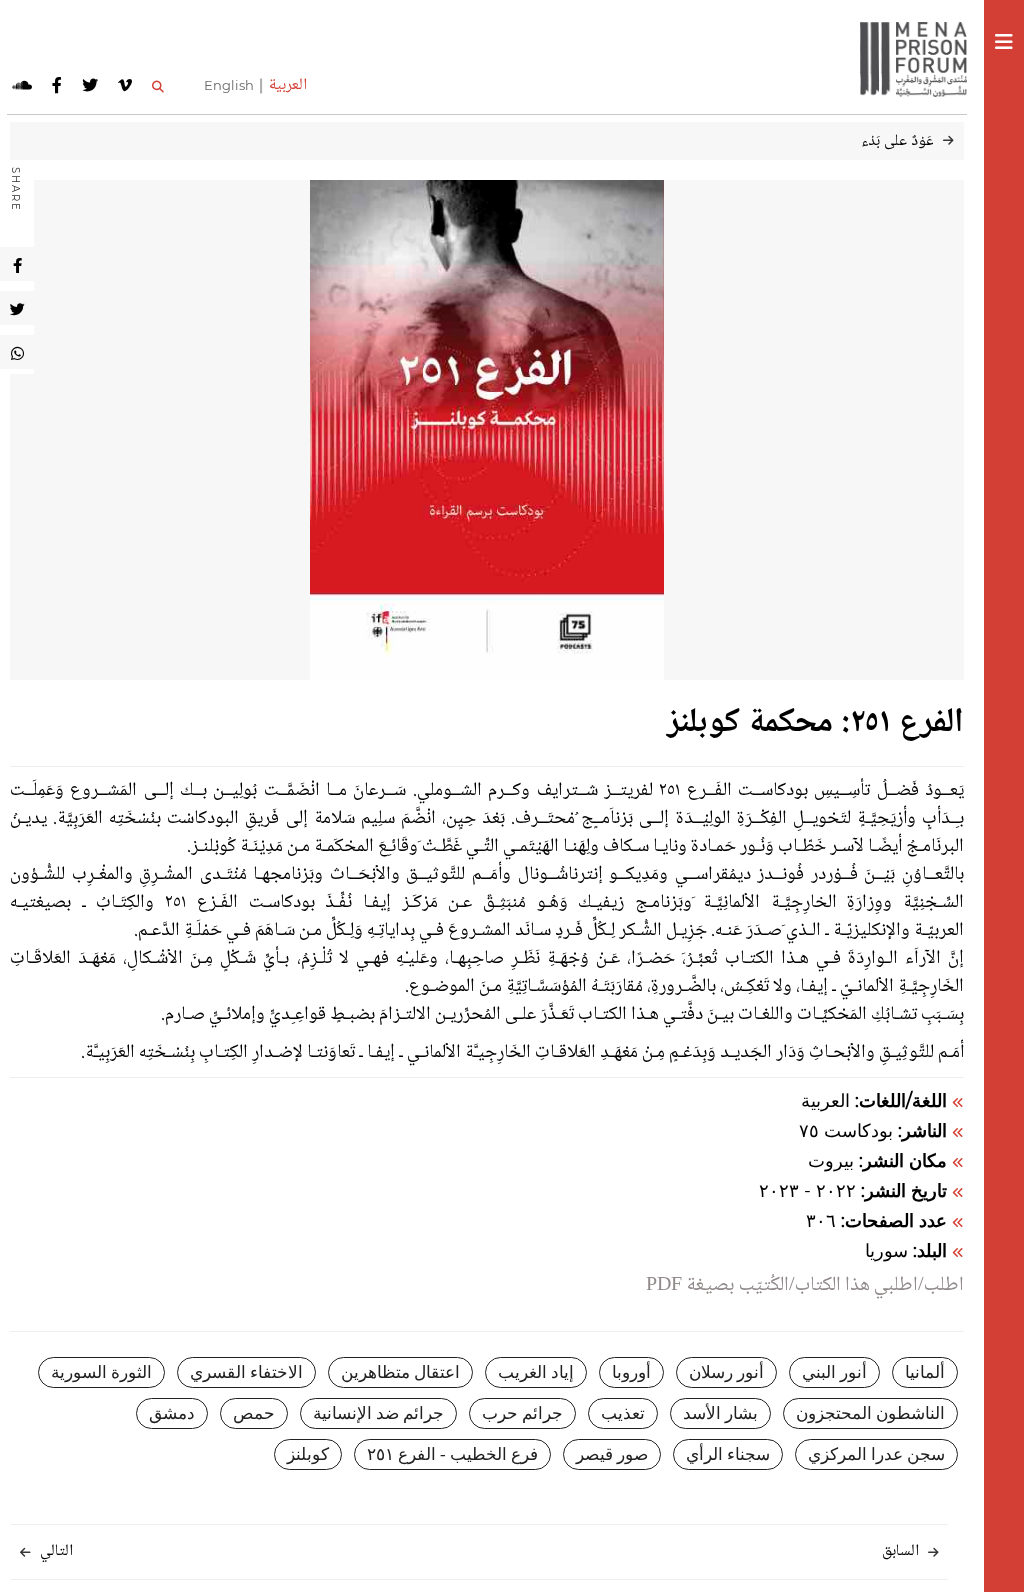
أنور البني (834, 1372)
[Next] (25, 1553)
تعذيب (623, 1413)
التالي (56, 1551)
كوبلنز (308, 1454)
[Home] (906, 57)
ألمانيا (925, 1372)
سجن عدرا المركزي (876, 1454)
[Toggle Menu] (1004, 45)
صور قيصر (612, 1454)
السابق (900, 1551)
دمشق (172, 1413)
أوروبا (631, 1372)
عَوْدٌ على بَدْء (897, 141)
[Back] (948, 141)
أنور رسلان (726, 1372)
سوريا (886, 1251)
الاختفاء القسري (246, 1372)
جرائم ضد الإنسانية (378, 1413)
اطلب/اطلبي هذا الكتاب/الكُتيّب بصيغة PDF (805, 1286)
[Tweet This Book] (17, 308)
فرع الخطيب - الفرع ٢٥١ (452, 1454)
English (229, 85)
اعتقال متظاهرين (400, 1372)
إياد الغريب (536, 1372)
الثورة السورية (101, 1372)
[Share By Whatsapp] (17, 352)
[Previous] (933, 1553)
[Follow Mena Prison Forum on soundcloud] (22, 85)
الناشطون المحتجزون (870, 1413)
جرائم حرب (522, 1413)
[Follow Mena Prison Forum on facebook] (57, 85)
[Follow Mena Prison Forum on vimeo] (125, 85)
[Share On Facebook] (17, 264)
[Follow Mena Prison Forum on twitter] (90, 85)
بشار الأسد (720, 1413)
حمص (254, 1413)
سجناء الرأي (728, 1454)
